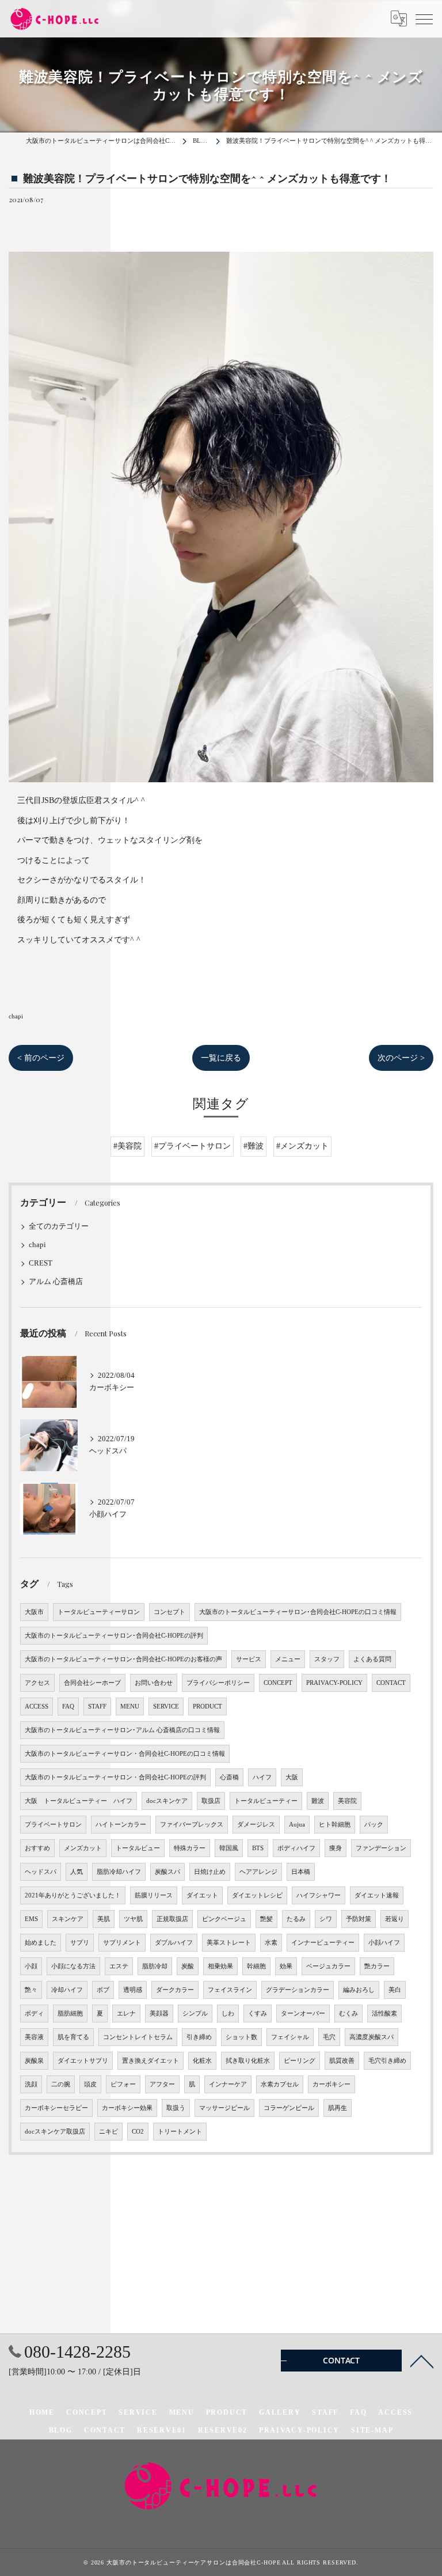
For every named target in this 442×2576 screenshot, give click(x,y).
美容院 (347, 1801)
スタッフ (327, 1659)
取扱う (176, 2108)
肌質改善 (342, 2061)
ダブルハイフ (174, 1943)
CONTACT (391, 1683)
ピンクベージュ (224, 1919)
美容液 (34, 2037)
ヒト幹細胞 (335, 1825)
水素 (271, 1943)
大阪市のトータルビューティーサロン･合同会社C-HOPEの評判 (114, 1636)
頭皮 (90, 2084)
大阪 (292, 1777)
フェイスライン (230, 1990)
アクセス (37, 1683)
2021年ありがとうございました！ (73, 1895)
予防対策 (359, 1919)
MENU (130, 1706)
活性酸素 (384, 2014)
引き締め (199, 2037)
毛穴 (329, 2037)
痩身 (336, 1848)
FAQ (68, 1706)
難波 (318, 1801)
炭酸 (188, 1966)
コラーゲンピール (289, 2108)
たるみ (296, 1919)
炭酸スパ (167, 1872)
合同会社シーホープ (92, 1683)
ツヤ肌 (133, 1919)
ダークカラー (175, 1990)
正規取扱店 (172, 1919)
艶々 (31, 1990)
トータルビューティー (266, 1801)
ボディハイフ (296, 1848)
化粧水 (202, 2061)
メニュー (288, 1659)
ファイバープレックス (192, 1825)
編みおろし (359, 1990)
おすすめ (37, 1848)
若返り (395, 1919)
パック (374, 1825)
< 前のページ (41, 1058)
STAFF (97, 1706)
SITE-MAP (372, 2430)
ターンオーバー (303, 2014)
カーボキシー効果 (127, 2108)
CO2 (138, 2132)
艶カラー (377, 1966)
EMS (31, 1919)
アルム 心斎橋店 (56, 1282)
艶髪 (266, 1919)
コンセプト (169, 1612)
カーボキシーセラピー (56, 2108)
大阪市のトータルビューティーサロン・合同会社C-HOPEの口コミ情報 (125, 1754)
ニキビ (108, 2132)
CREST (41, 1263)
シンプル (195, 2014)
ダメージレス (256, 1825)
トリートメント (180, 2132)
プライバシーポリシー (218, 1683)
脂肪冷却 (155, 1966)
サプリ (80, 1943)
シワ (326, 1919)
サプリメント (122, 1943)
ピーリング (300, 2061)
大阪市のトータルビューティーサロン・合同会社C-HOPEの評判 (115, 1777)
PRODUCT (207, 1706)
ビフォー (123, 2084)
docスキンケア (167, 1801)
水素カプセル (280, 2084)
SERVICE (166, 1706)
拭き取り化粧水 (248, 2061)
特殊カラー (190, 1848)
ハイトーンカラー (121, 1825)
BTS (258, 1848)
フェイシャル (290, 2037)
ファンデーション (381, 1848)
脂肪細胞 (70, 2014)
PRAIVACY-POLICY (334, 1683)
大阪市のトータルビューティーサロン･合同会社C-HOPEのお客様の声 (123, 1659)
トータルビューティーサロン (99, 1612)
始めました (41, 1943)
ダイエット (202, 1895)
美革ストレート (229, 1943)
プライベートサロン (53, 1825)
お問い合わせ (154, 1683)
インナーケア (228, 2084)
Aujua (297, 1825)
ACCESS (37, 1706)
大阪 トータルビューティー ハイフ (79, 1801)
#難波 (254, 1146)
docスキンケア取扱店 (55, 2132)
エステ (119, 1966)
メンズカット (83, 1848)
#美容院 (127, 1146)
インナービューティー (323, 1943)
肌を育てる (73, 2037)
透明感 (133, 1990)
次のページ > (401, 1058)
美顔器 (159, 2014)
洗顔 (31, 2084)
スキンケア (68, 1919)
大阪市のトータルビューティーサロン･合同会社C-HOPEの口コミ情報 (298, 1612)
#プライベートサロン (193, 1146)
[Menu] (424, 18)
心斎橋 (229, 1777)
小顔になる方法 (73, 1966)
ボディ (34, 2014)
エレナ (126, 2014)
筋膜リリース (154, 1895)
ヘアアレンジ (258, 1872)
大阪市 (34, 1612)
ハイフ (262, 1777)
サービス (249, 1659)
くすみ (258, 2014)
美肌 (104, 1919)
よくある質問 (372, 1659)
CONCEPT (278, 1683)
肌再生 (338, 2108)
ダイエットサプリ (83, 2061)
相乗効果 (220, 1966)
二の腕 (61, 2084)
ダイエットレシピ (257, 1895)
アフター (162, 2084)
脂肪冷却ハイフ (119, 1872)
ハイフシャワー (319, 1895)
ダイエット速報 (377, 1895)
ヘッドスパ (41, 1872)
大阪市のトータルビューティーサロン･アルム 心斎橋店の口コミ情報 (122, 1730)
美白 (395, 1990)
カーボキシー (331, 2084)
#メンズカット (302, 1146)
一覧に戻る (221, 1058)
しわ (228, 2014)
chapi (16, 1016)
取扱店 (211, 1801)
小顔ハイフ (384, 1943)
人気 (77, 1872)
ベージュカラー (328, 1966)
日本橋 (301, 1872)
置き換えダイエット (150, 2061)
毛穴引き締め (387, 2061)
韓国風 (229, 1848)
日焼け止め (210, 1872)
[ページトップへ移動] (422, 2361)
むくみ (348, 2014)
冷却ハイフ (67, 1990)
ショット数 (241, 2037)
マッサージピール (224, 2108)
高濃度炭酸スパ (371, 2037)
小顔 (31, 1966)
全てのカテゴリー (59, 1226)
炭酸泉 (34, 2061)
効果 (286, 1966)
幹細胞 (256, 1966)
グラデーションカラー (298, 1990)
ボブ (103, 1990)
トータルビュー (138, 1848)
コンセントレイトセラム (138, 2037)
